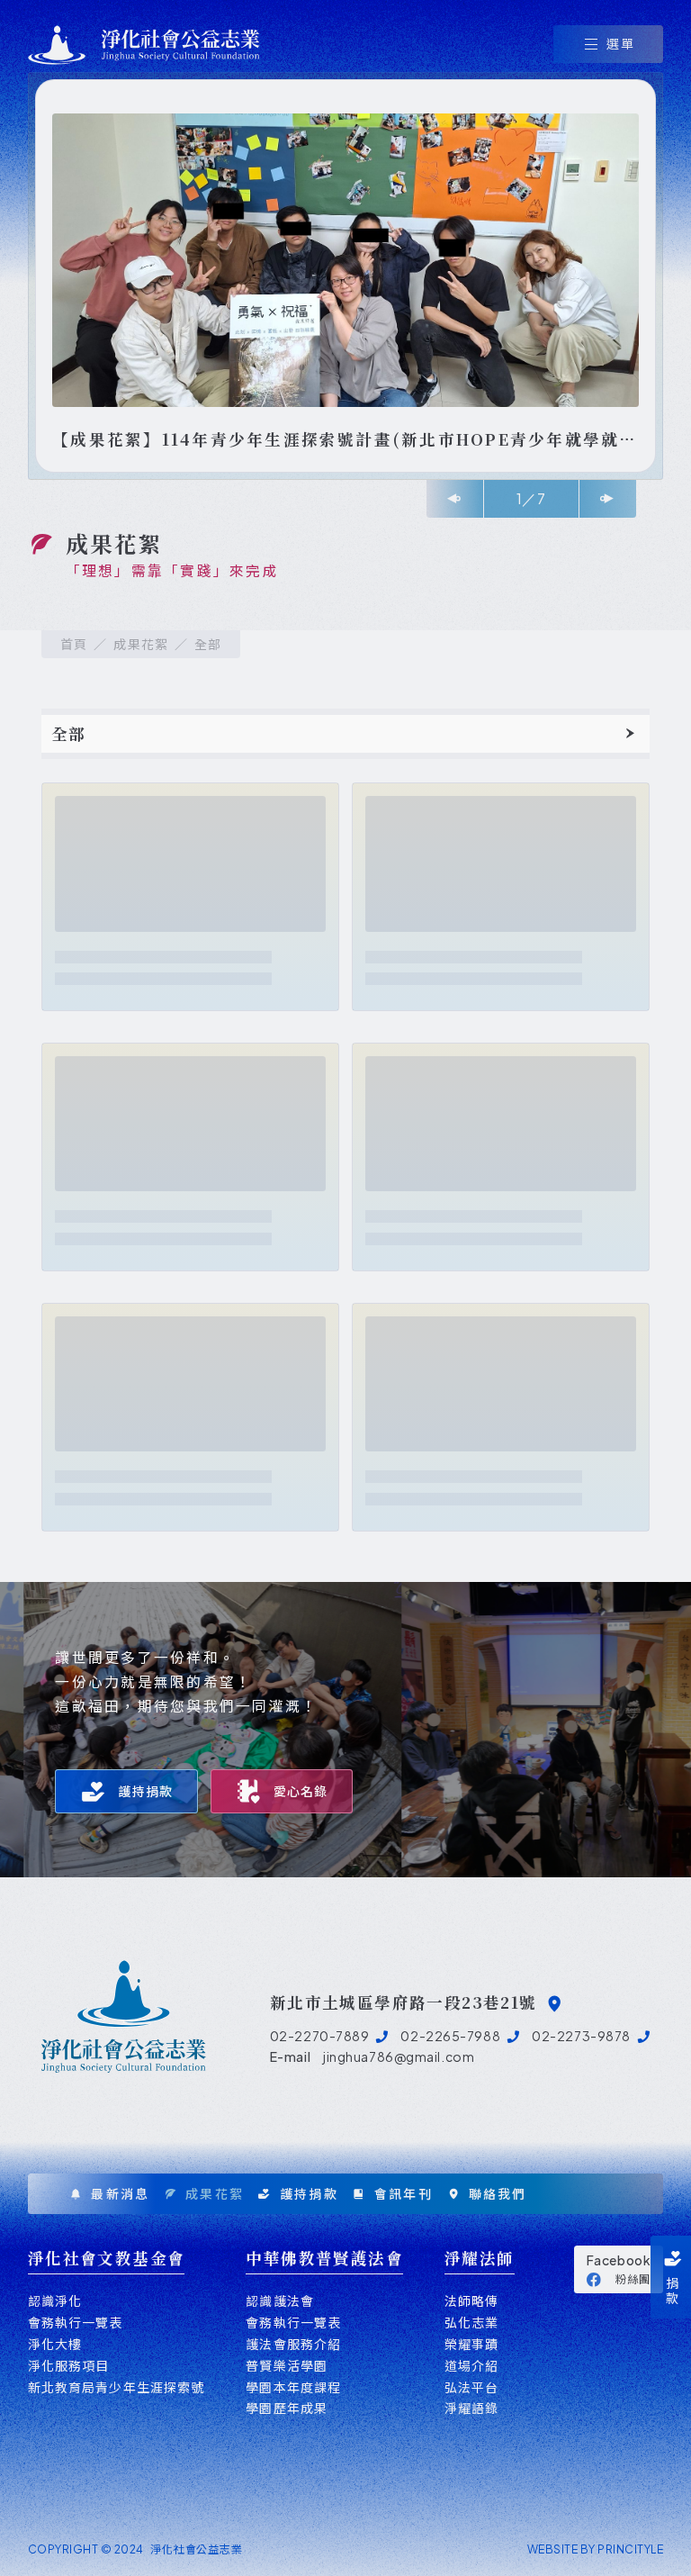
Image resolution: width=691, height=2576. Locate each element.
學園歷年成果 (287, 2408)
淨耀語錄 (471, 2408)
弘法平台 (471, 2387)
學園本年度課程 (293, 2387)
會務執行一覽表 (76, 2323)
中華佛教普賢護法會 (324, 2258)
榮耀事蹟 (471, 2344)
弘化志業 (471, 2323)
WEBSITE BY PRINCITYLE (595, 2549)
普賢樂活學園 (287, 2366)
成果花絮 (140, 644)
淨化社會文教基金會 (107, 2258)
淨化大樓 (55, 2344)
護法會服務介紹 (293, 2344)
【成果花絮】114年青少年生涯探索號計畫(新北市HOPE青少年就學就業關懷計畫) (345, 440)
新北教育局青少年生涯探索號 (117, 2387)
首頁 (74, 644)
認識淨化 (55, 2301)
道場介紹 (471, 2366)
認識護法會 (280, 2301)
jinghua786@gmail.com (399, 2056)
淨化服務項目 (69, 2366)
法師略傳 (471, 2301)
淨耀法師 (480, 2258)
